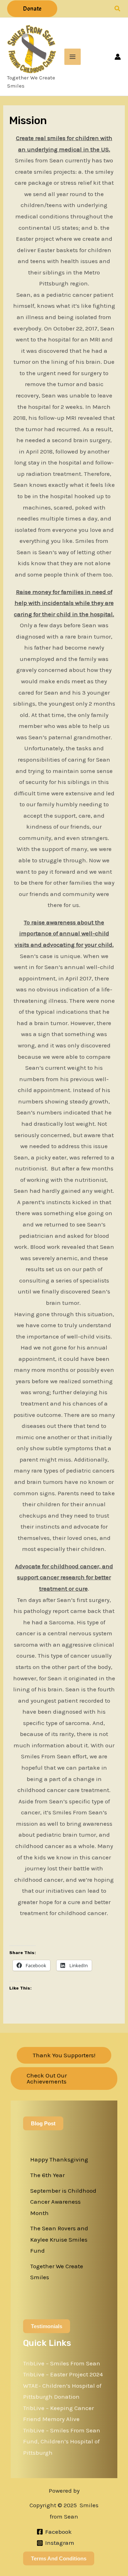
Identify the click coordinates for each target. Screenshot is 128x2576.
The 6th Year (47, 2175)
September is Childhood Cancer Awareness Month (63, 2202)
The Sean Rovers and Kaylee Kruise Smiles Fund (59, 2239)
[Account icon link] (118, 57)
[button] (32, 9)
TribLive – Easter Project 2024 (63, 2374)
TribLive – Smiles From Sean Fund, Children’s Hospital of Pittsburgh (62, 2441)
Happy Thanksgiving (59, 2159)
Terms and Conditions (59, 2558)
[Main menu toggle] (73, 57)
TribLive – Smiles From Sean (62, 2363)
